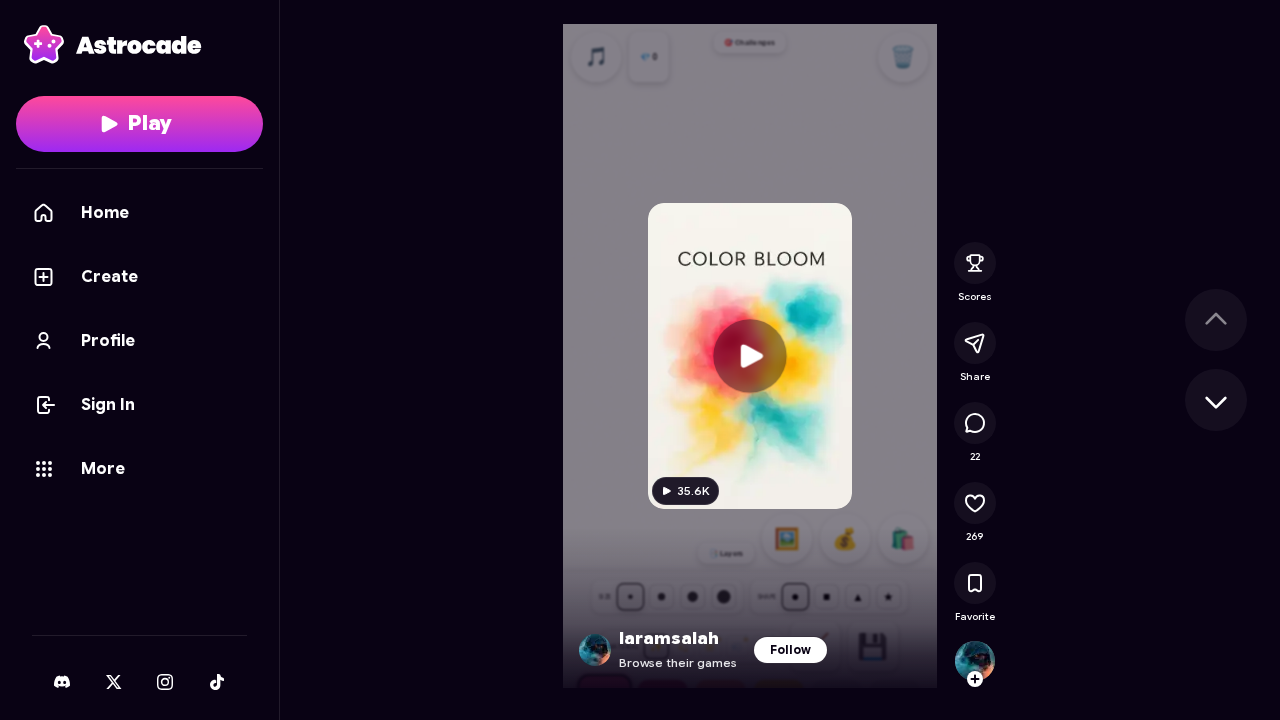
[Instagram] (165, 682)
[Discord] (62, 682)
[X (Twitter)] (114, 682)
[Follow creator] (975, 679)
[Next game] (1216, 400)
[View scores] (975, 263)
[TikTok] (217, 682)
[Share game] (975, 343)
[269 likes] (975, 503)
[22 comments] (975, 423)
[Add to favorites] (975, 583)
